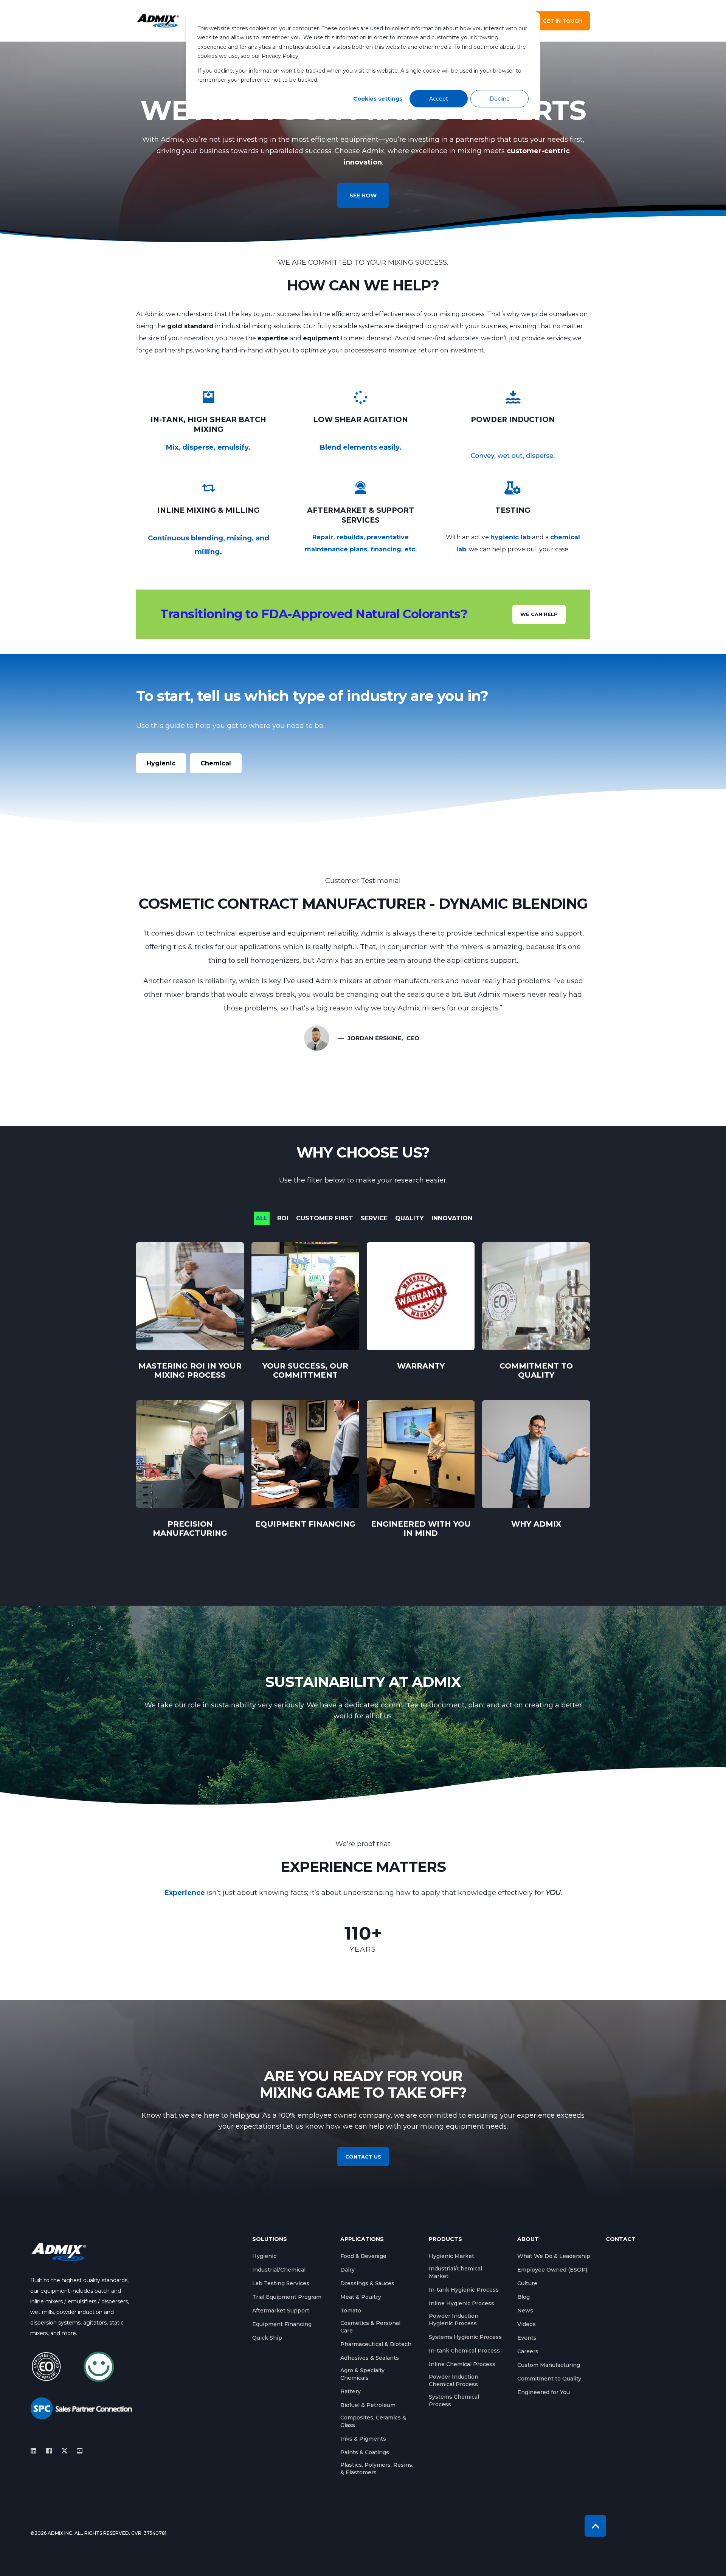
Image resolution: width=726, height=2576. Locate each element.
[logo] (59, 2252)
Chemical (216, 763)
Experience (185, 1893)
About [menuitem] (528, 2239)
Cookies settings (378, 99)
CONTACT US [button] (363, 2157)
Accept (439, 99)
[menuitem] (264, 2256)
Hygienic (161, 763)
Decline (500, 99)
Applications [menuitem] (362, 2239)
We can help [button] (539, 614)
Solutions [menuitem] (270, 2239)
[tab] (265, 1218)
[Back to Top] (595, 2526)
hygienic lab (510, 537)
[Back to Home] (158, 21)
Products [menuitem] (445, 2239)
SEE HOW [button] (363, 196)
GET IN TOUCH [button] (562, 21)
